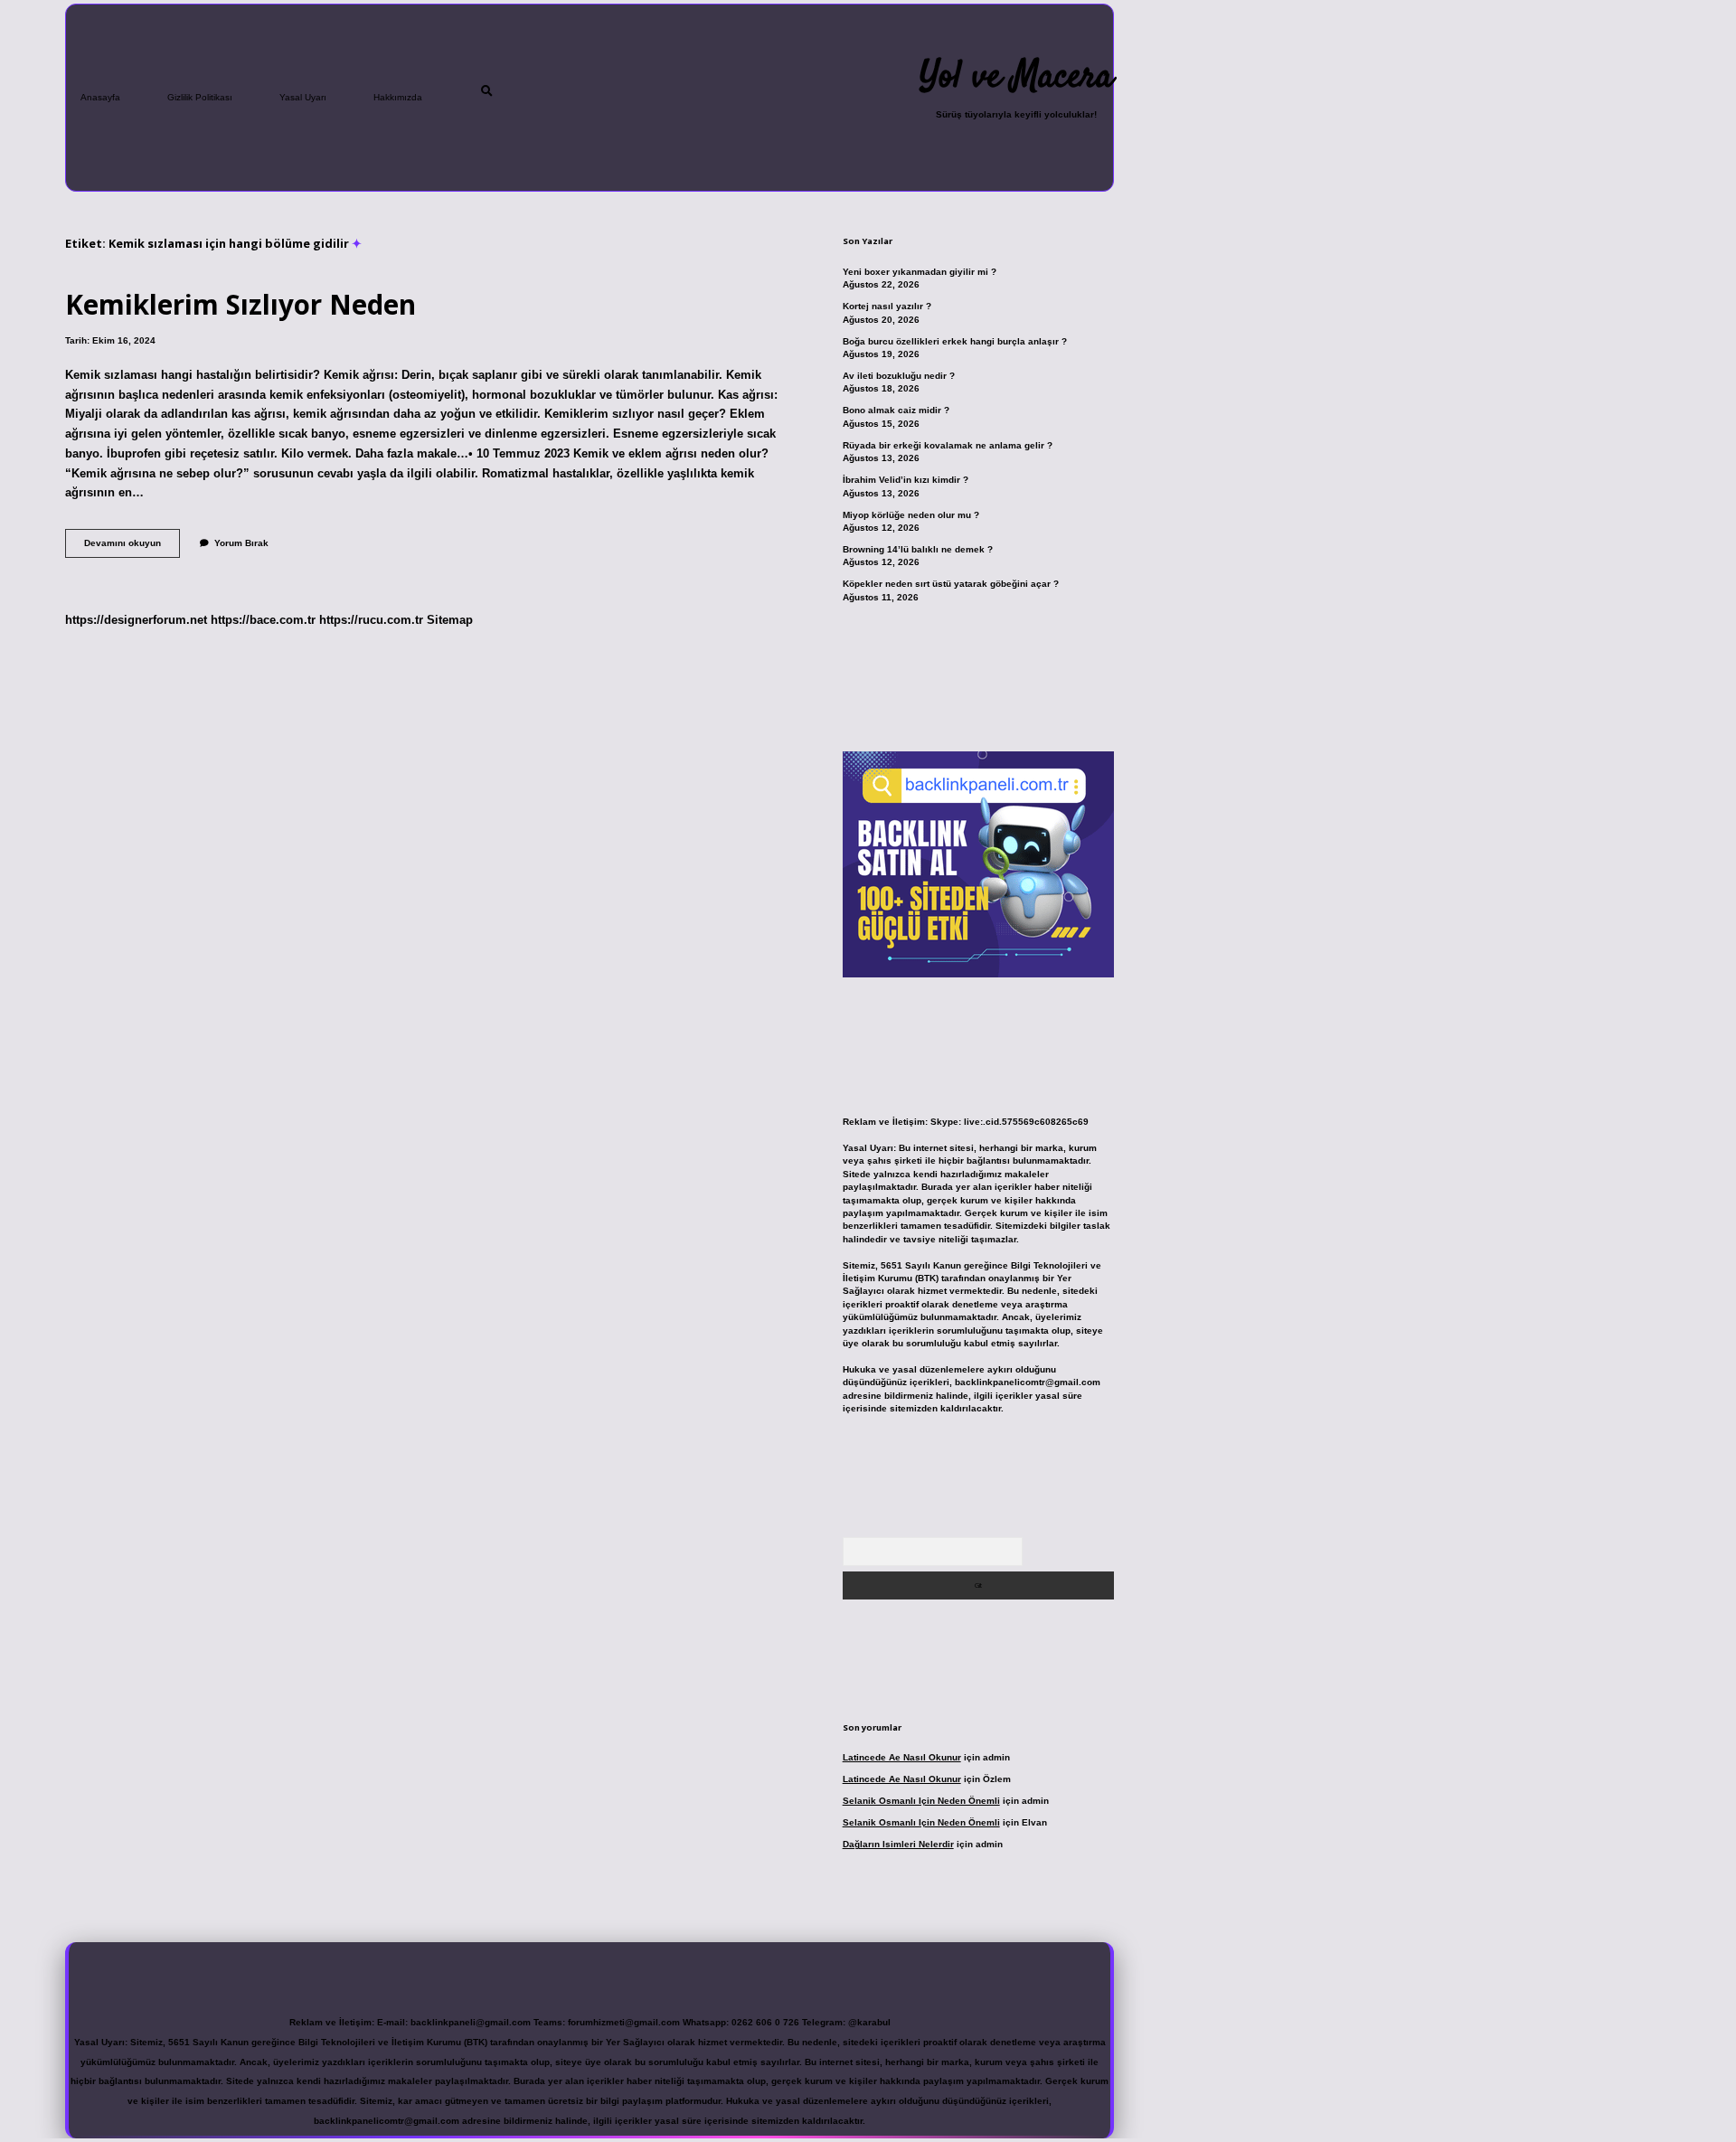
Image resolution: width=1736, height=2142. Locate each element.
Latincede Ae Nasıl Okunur (902, 1757)
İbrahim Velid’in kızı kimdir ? (906, 480)
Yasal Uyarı (303, 97)
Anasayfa (100, 97)
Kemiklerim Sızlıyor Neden (241, 304)
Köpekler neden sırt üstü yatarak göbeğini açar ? (951, 584)
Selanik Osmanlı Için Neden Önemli (921, 1801)
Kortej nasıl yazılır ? (887, 306)
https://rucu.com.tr (371, 620)
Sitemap (450, 620)
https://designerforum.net (136, 620)
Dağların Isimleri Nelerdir (898, 1844)
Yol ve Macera (1016, 78)
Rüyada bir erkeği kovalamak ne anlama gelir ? (948, 445)
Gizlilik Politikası (200, 97)
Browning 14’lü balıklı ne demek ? (918, 549)
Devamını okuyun (132, 547)
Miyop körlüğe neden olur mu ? (911, 515)
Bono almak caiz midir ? (896, 410)
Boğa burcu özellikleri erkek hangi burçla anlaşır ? (955, 341)
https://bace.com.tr (263, 620)
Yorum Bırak (241, 543)
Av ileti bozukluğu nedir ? (899, 376)
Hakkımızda (398, 97)
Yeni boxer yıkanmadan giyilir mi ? (920, 272)
